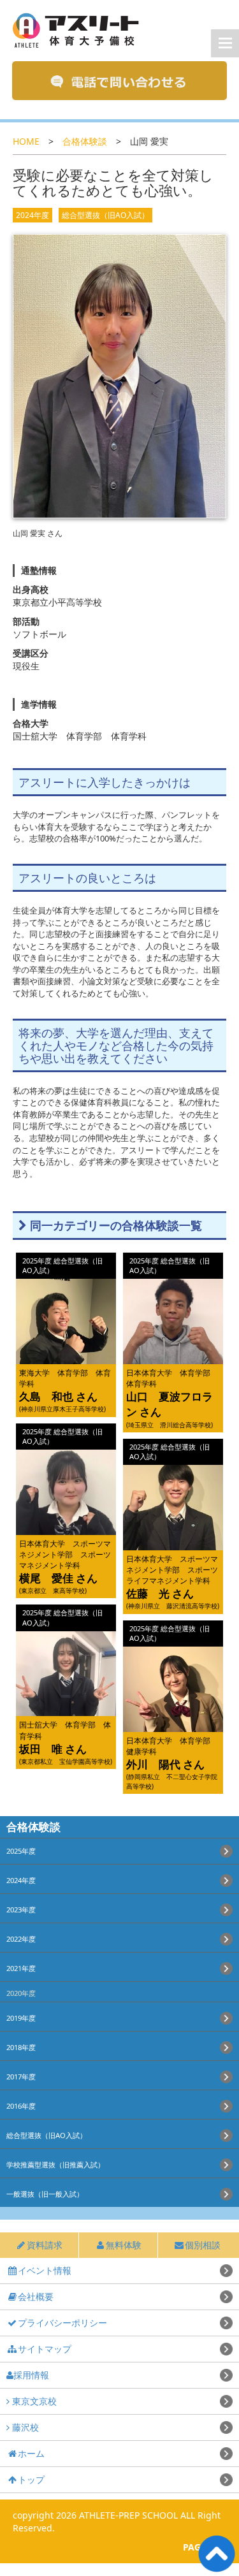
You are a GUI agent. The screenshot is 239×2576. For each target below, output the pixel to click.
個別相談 (203, 2245)
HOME (26, 141)
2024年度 (33, 215)
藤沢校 (24, 2427)
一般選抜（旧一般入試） (45, 2194)
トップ (31, 2479)
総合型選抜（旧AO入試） (105, 215)
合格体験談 (85, 141)
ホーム (31, 2453)
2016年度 (21, 2106)
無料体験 (124, 2245)
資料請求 (45, 2245)
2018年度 (21, 2047)
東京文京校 (33, 2401)
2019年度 (21, 2018)
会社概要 (36, 2296)
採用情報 (31, 2375)
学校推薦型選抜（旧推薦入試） (55, 2165)
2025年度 (21, 1851)
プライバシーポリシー (62, 2323)
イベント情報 (45, 2270)
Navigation (225, 43)
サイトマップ (45, 2349)
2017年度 (21, 2077)
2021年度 (21, 1968)
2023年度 (21, 1910)
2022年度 (21, 1939)
